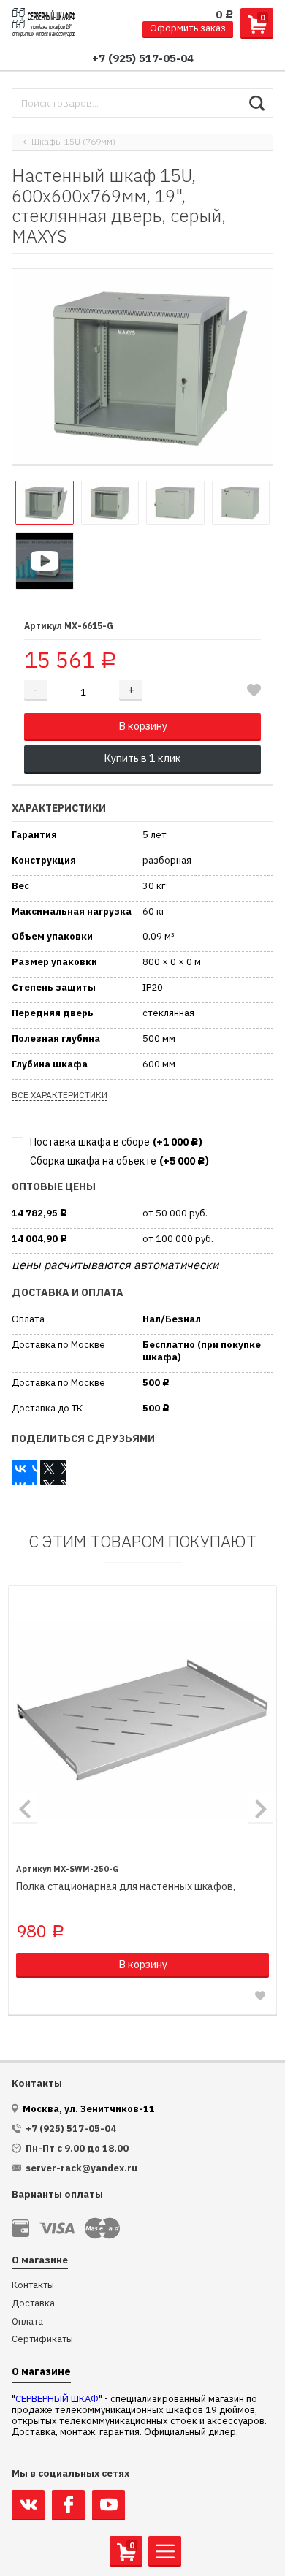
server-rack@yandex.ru (81, 2168)
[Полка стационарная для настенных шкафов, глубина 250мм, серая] (142, 1720)
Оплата (27, 2322)
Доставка (33, 2304)
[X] (53, 1472)
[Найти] (257, 103)
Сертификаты (42, 2340)
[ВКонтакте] (24, 1472)
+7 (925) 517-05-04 (143, 58)
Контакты (33, 2286)
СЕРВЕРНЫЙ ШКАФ (57, 2399)
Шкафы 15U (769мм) (73, 142)
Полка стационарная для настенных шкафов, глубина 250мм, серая (126, 1887)
